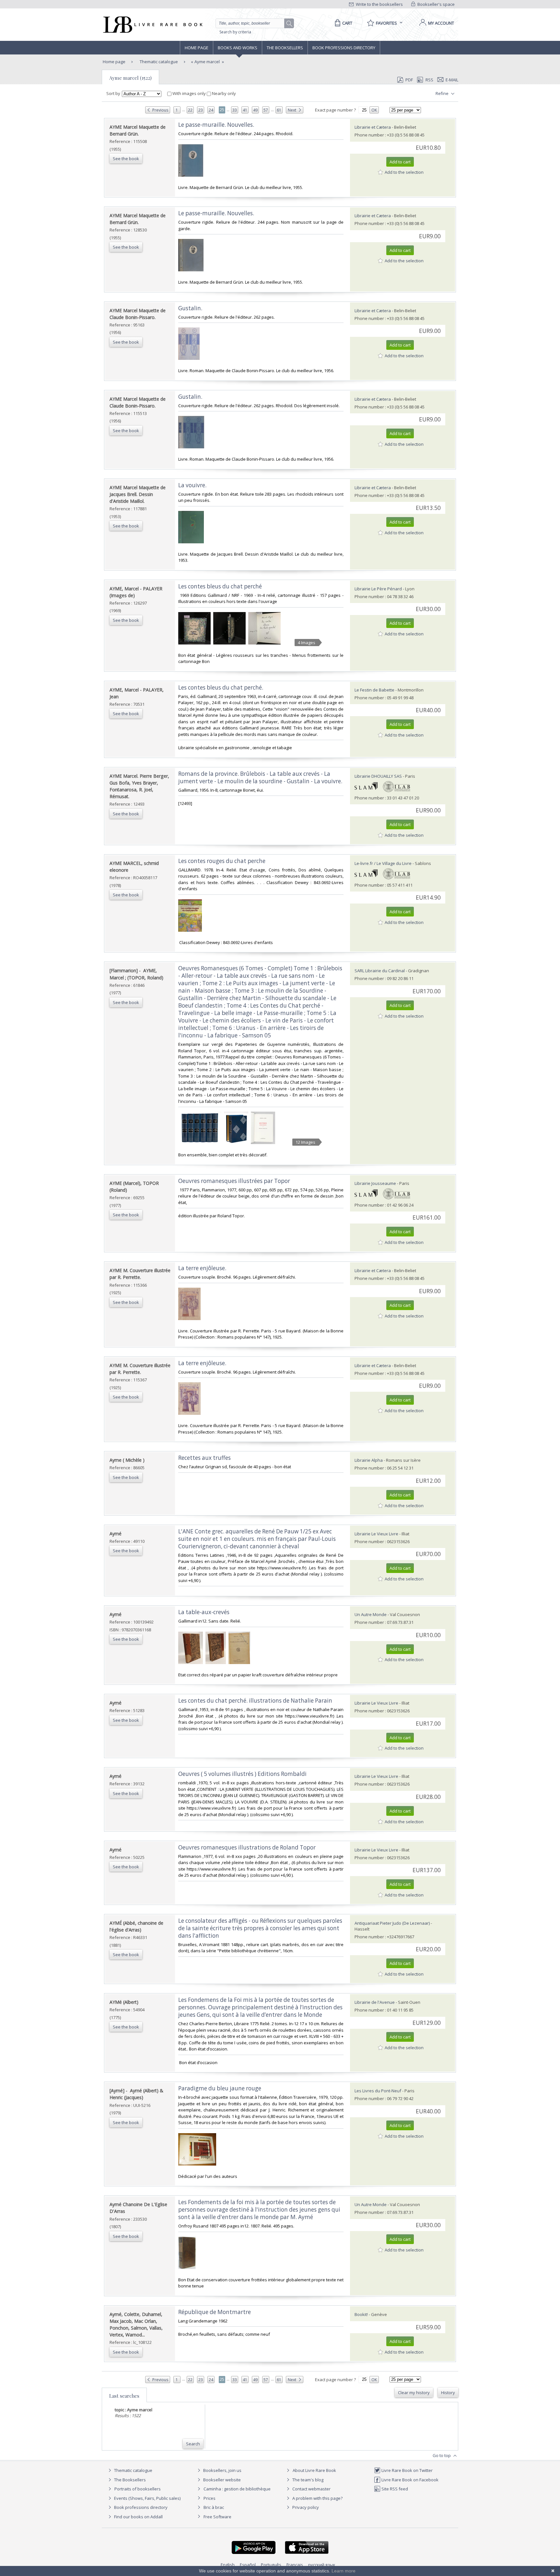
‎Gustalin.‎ (190, 308)
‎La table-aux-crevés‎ (204, 1612)
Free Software (217, 2517)
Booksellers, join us (222, 2470)
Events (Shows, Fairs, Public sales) (147, 2498)
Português (271, 2565)
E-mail (452, 80)
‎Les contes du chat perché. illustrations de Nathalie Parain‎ (255, 1701)
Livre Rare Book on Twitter (407, 2470)
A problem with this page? (317, 2498)
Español (248, 2565)
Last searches (124, 2396)
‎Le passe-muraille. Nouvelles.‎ (216, 125)
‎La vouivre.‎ (192, 485)
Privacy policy (305, 2507)
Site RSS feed (394, 2489)
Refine (443, 93)
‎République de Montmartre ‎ (215, 2312)
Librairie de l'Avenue (375, 2002)
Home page (197, 48)
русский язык (322, 2565)
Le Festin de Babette (374, 690)
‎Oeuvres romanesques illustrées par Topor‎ (234, 1181)
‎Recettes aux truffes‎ (204, 1458)
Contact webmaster (311, 2489)
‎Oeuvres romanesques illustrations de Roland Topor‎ (247, 1847)
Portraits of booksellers (138, 2489)
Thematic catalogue (158, 62)
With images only (189, 93)
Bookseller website (222, 2480)
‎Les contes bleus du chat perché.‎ (221, 687)
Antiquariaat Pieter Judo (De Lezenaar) (392, 1923)
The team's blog (307, 2480)
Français (295, 2565)
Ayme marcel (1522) (130, 78)
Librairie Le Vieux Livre (376, 1534)
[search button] (289, 24)
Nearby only (223, 93)
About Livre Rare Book (314, 2470)
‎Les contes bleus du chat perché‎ (220, 586)
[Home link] (152, 25)
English (228, 2565)
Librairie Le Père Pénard (378, 589)
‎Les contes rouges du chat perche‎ (222, 861)
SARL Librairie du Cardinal (380, 971)
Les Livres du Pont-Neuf (378, 2091)
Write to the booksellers (379, 4)
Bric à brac (214, 2507)
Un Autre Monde (371, 1614)
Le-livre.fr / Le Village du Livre (383, 863)
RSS (429, 80)
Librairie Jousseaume (375, 1183)
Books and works (238, 48)
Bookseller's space (436, 4)
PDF (409, 80)
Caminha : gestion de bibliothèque (237, 2489)
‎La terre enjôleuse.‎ (202, 1268)
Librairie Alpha (369, 1460)
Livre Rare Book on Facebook (409, 2480)
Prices (210, 2498)
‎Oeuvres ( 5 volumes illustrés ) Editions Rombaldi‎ (242, 1774)
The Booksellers (285, 48)
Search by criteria (235, 32)
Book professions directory (344, 48)
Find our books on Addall (138, 2517)
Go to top (442, 2455)
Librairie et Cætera (373, 127)
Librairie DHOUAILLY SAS (378, 776)
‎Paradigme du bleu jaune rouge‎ (220, 2088)
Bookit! (361, 2314)
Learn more (344, 2571)
